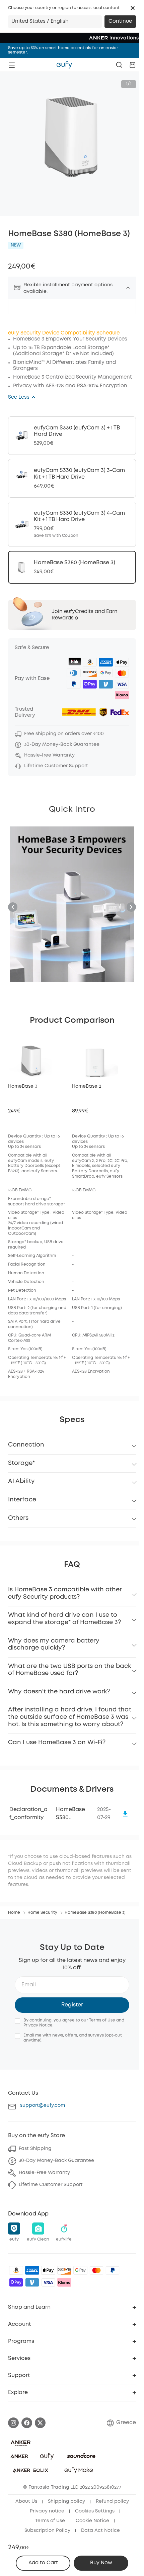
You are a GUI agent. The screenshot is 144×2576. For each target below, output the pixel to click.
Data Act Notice (100, 2531)
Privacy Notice (38, 2025)
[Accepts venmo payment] (32, 2282)
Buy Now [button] (101, 2563)
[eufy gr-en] (64, 65)
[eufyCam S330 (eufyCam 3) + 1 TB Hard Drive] (72, 436)
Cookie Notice (92, 2521)
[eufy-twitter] (40, 2423)
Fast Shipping (35, 2149)
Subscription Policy (47, 2531)
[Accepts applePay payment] (48, 2270)
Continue (120, 21)
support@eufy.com (43, 2105)
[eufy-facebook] (27, 2423)
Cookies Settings (95, 2511)
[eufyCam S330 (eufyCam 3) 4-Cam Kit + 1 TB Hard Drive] (72, 524)
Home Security (42, 1913)
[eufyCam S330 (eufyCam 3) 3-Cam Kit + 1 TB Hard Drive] (72, 478)
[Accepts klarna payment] (64, 2282)
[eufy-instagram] (13, 2423)
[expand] (128, 288)
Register (72, 2005)
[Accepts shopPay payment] (16, 2282)
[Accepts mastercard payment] (96, 2270)
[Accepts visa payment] (48, 2282)
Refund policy (112, 2501)
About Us (26, 2501)
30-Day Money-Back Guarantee (56, 2161)
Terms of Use (102, 2020)
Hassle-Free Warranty (44, 2173)
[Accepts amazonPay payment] (16, 2270)
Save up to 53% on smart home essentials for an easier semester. (63, 50)
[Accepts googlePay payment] (80, 2270)
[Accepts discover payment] (64, 2270)
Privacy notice (47, 2511)
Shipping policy (66, 2501)
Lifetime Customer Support (51, 2185)
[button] (133, 8)
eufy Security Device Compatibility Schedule (64, 333)
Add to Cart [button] (43, 2563)
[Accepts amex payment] (32, 2270)
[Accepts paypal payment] (113, 2270)
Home (14, 1913)
